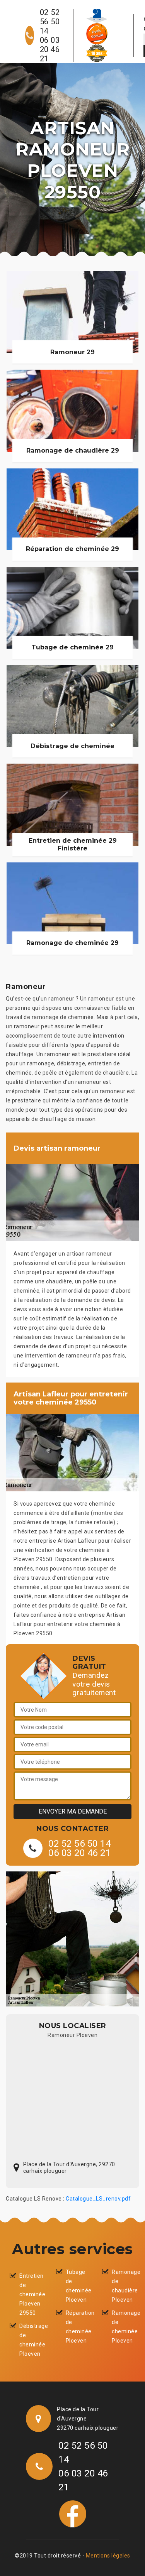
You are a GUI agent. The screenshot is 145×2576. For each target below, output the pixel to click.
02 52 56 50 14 (50, 22)
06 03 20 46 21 (50, 49)
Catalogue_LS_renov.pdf (98, 2199)
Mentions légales (108, 2556)
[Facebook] (73, 2513)
